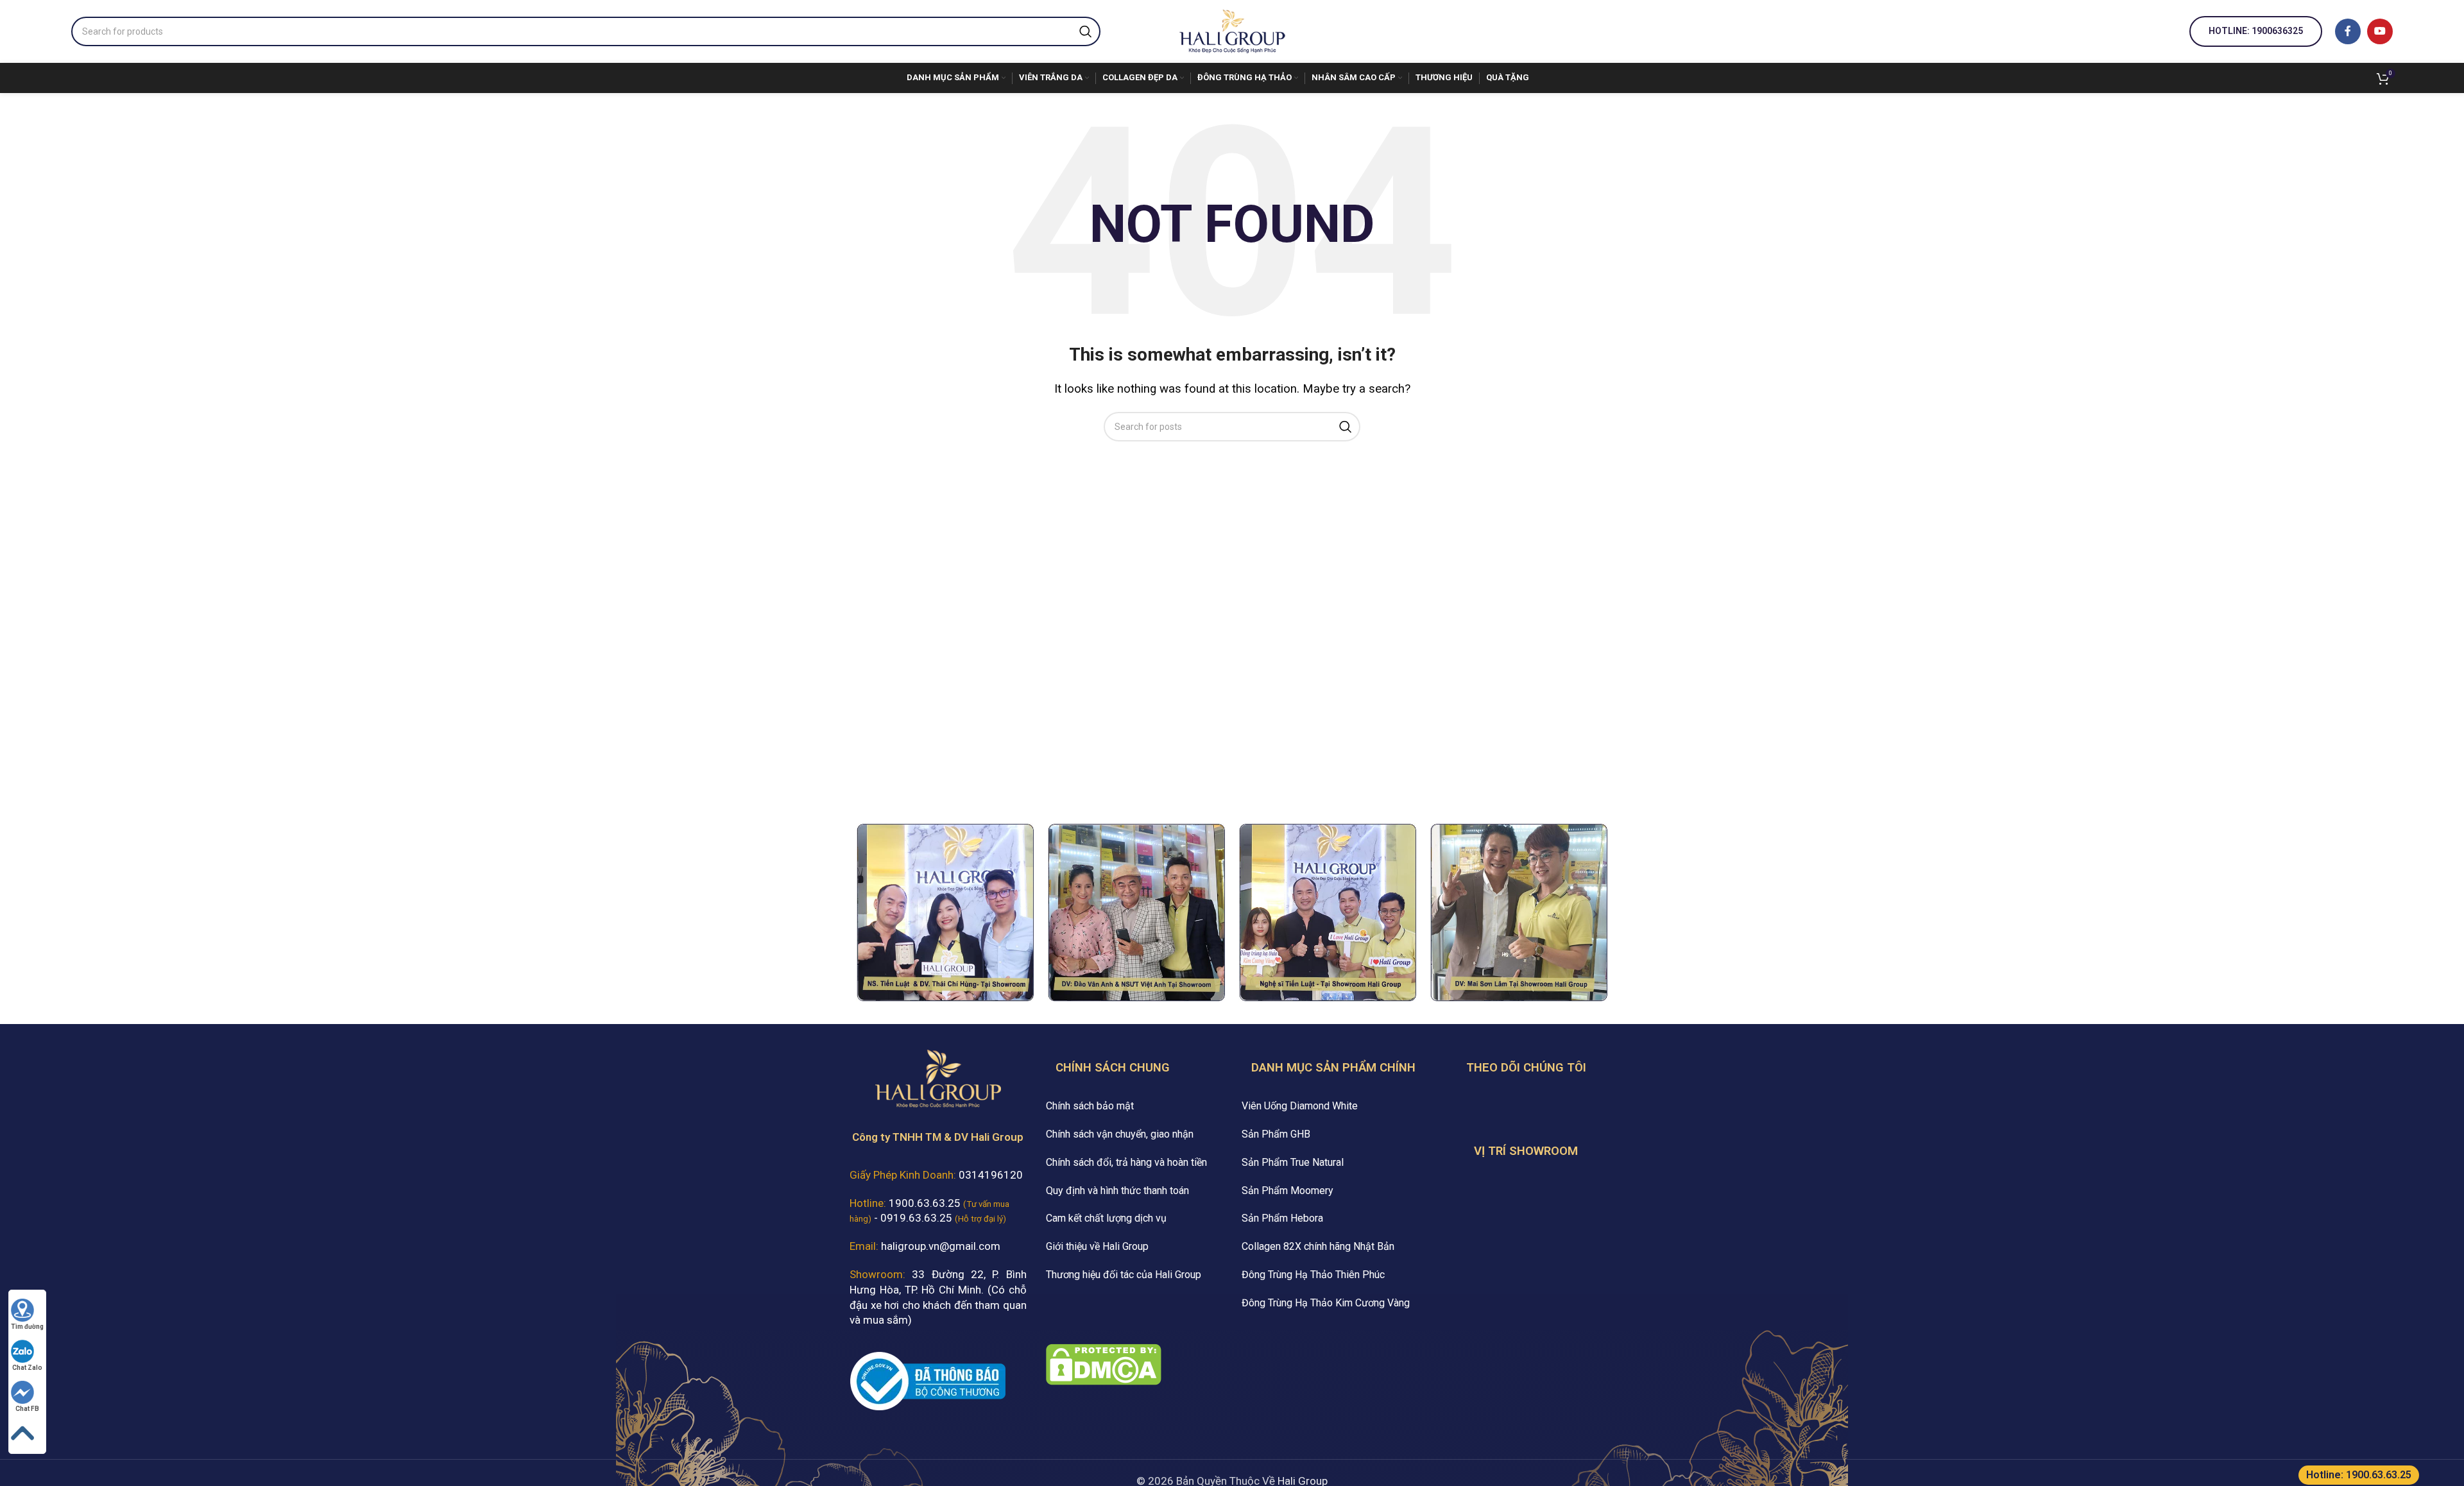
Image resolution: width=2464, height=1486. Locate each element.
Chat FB (27, 1409)
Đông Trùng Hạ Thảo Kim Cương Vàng (1326, 1303)
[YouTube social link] (2380, 31)
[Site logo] (1232, 30)
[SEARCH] (1086, 31)
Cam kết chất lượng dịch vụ (1106, 1218)
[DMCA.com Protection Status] (1104, 1363)
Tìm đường (27, 1327)
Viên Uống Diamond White (1300, 1106)
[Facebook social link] (2348, 31)
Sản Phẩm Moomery (1288, 1191)
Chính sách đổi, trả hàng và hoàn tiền (1126, 1162)
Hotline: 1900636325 (2256, 31)
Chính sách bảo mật (1090, 1106)
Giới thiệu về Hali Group (1097, 1246)
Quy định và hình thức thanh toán (1117, 1191)
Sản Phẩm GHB (1276, 1134)
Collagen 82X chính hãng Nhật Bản (1318, 1246)
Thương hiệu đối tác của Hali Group (1124, 1275)
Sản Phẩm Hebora (1282, 1218)
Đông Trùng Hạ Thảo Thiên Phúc (1313, 1275)
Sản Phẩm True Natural (1293, 1162)
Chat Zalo (27, 1368)
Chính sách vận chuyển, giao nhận (1120, 1134)
